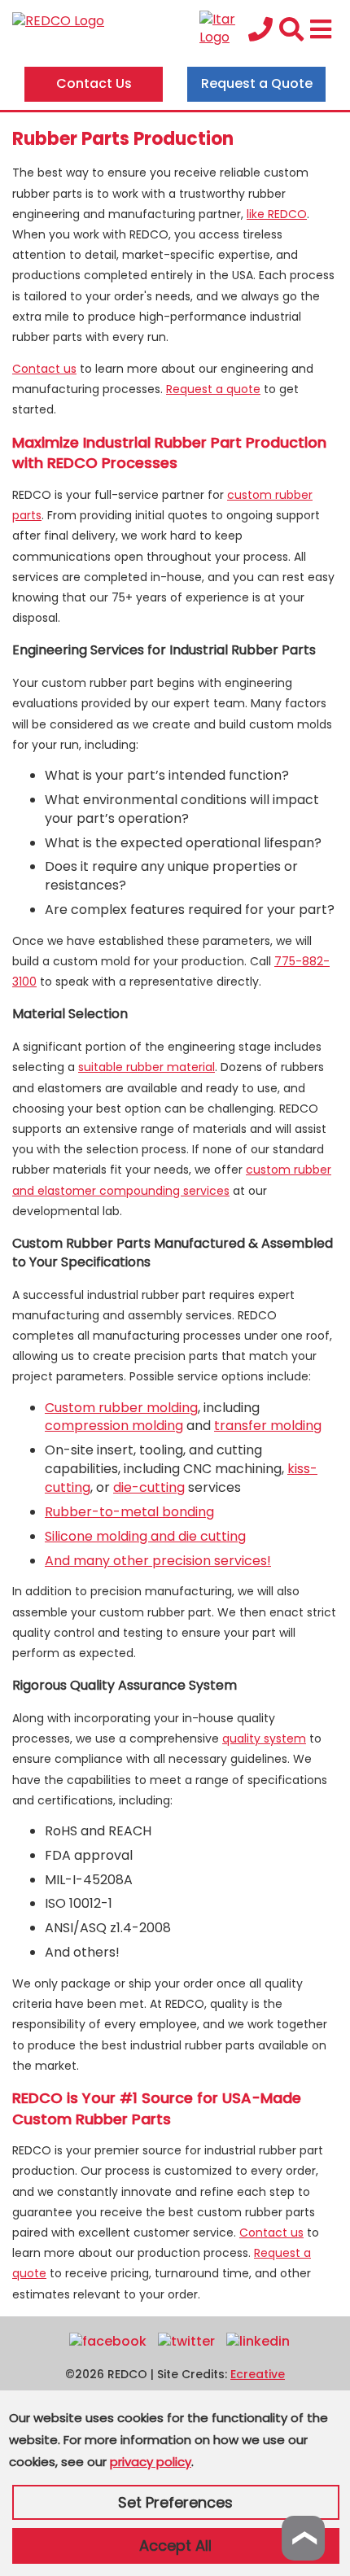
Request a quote (213, 389)
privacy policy (151, 2462)
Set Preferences (175, 2502)
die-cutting (149, 1487)
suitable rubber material (147, 1067)
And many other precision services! (158, 1561)
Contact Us (94, 83)
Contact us (44, 369)
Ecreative (258, 2374)
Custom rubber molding (121, 1408)
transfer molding (268, 1426)
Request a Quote (257, 83)
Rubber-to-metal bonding (129, 1512)
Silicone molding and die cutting (145, 1536)
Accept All (175, 2545)
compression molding (114, 1426)
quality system (264, 1738)
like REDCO (277, 214)
